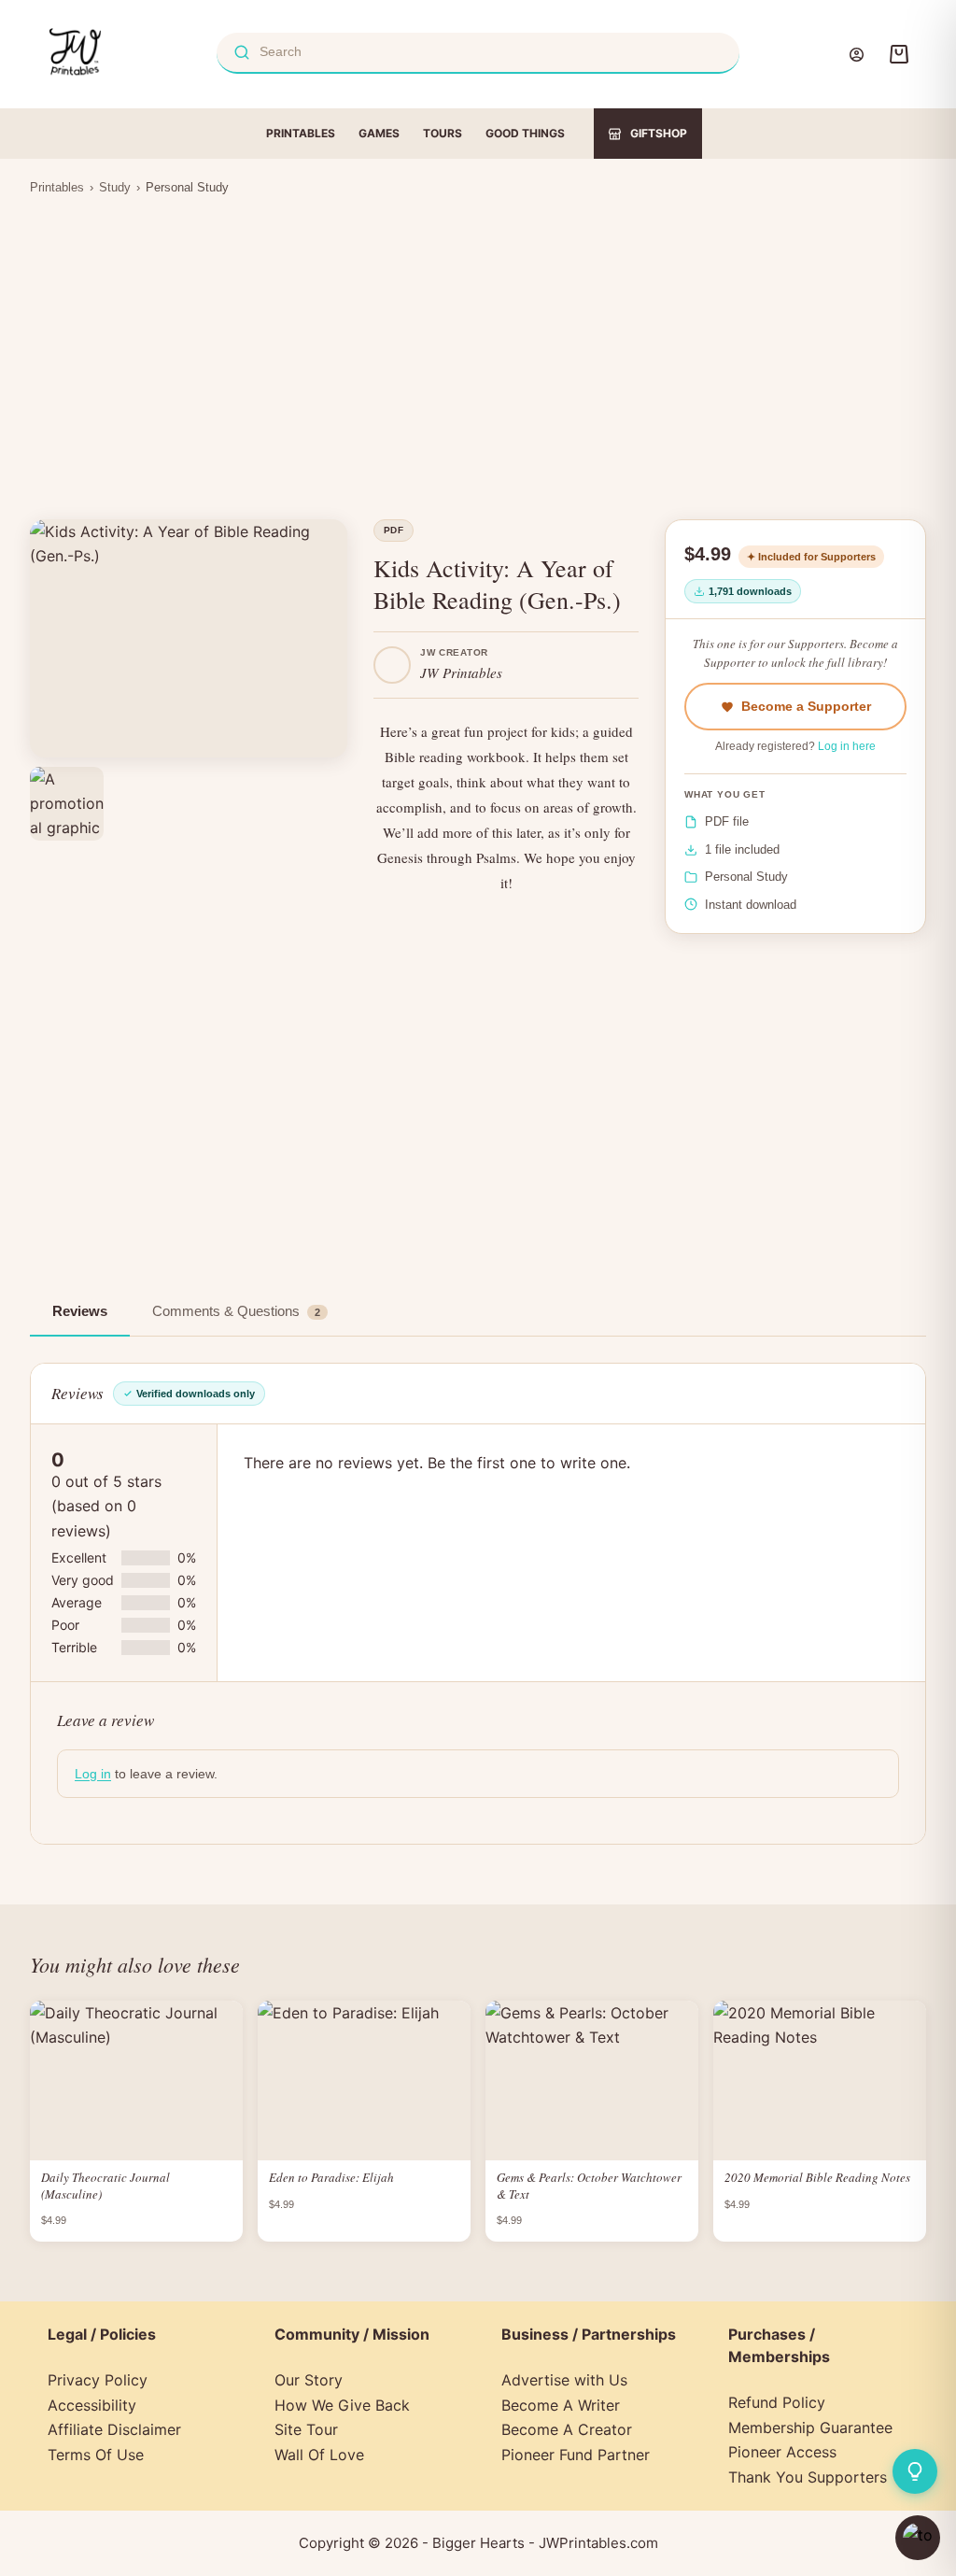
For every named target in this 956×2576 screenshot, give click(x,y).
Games (379, 133)
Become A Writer (561, 2405)
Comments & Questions (236, 1311)
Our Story (309, 2380)
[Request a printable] (915, 2471)
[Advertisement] (478, 346)
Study (115, 187)
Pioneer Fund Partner (576, 2455)
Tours (443, 133)
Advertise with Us (564, 2380)
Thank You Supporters (808, 2477)
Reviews (80, 1311)
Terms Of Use (96, 2455)
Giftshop (659, 133)
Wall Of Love (319, 2455)
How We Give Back (342, 2405)
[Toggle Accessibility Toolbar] (918, 2538)
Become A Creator (567, 2429)
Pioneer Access (782, 2452)
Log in (93, 1774)
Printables (301, 133)
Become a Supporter (806, 706)
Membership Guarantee (810, 2427)
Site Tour (306, 2429)
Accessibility (92, 2405)
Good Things (525, 133)
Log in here (847, 746)
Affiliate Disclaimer (114, 2429)
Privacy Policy (98, 2380)
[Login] (857, 55)
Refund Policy (777, 2402)
